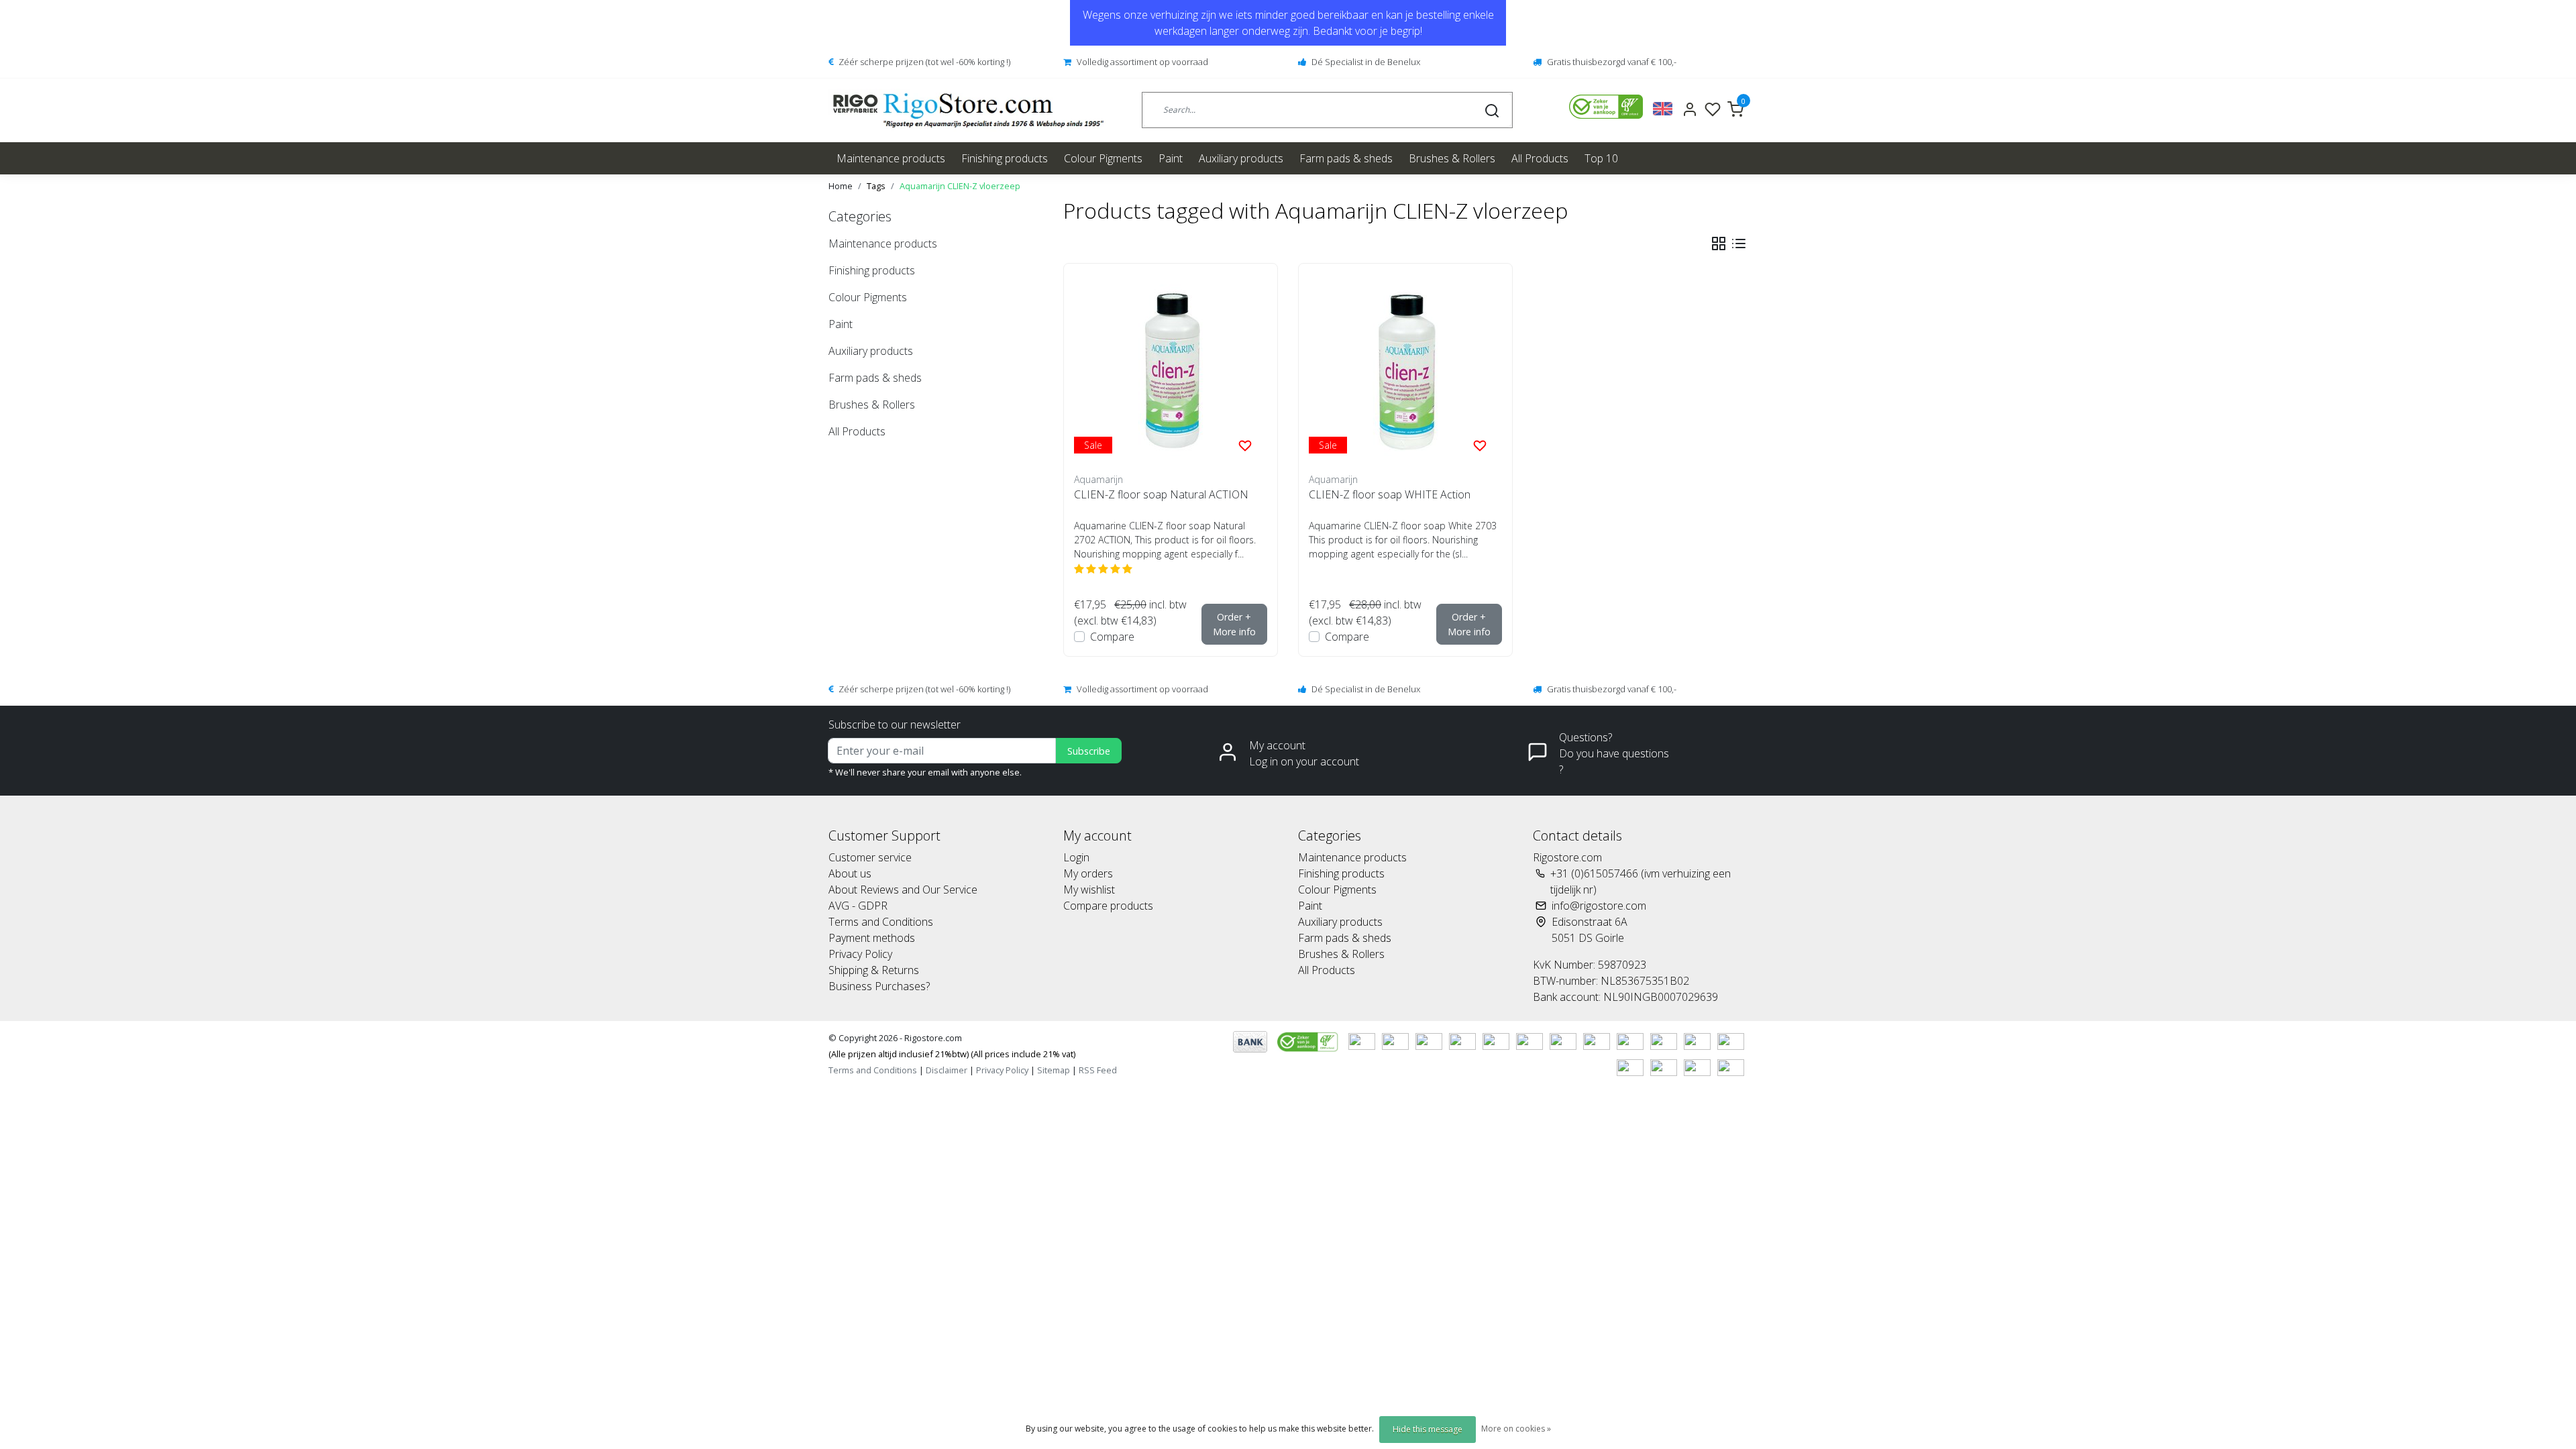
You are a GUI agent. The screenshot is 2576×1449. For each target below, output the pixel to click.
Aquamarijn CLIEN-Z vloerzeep (960, 186)
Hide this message (1428, 1429)
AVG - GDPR (858, 906)
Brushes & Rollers (1452, 158)
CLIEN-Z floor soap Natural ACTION (1161, 494)
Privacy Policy (860, 954)
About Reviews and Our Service (903, 890)
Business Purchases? (879, 986)
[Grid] (1719, 244)
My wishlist (1089, 890)
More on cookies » (1516, 1429)
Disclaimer (947, 1070)
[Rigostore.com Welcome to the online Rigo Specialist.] (968, 110)
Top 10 (1601, 158)
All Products (1540, 158)
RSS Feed (1098, 1070)
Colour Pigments (1103, 158)
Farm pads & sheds (1346, 158)
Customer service (870, 857)
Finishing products (1005, 158)
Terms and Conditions (881, 922)
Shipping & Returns (874, 970)
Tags (876, 186)
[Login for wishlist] (1245, 445)
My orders (1088, 873)
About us (850, 873)
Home (841, 186)
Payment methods (872, 938)
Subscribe (1089, 751)
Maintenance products (891, 158)
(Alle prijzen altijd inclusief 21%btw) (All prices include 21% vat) (952, 1054)
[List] (1739, 244)
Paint (1171, 158)
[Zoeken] (1492, 110)
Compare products (1108, 906)
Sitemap (1054, 1070)
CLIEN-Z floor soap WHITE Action (1390, 494)
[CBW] (1309, 1040)
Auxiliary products (1241, 158)
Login (1076, 857)
